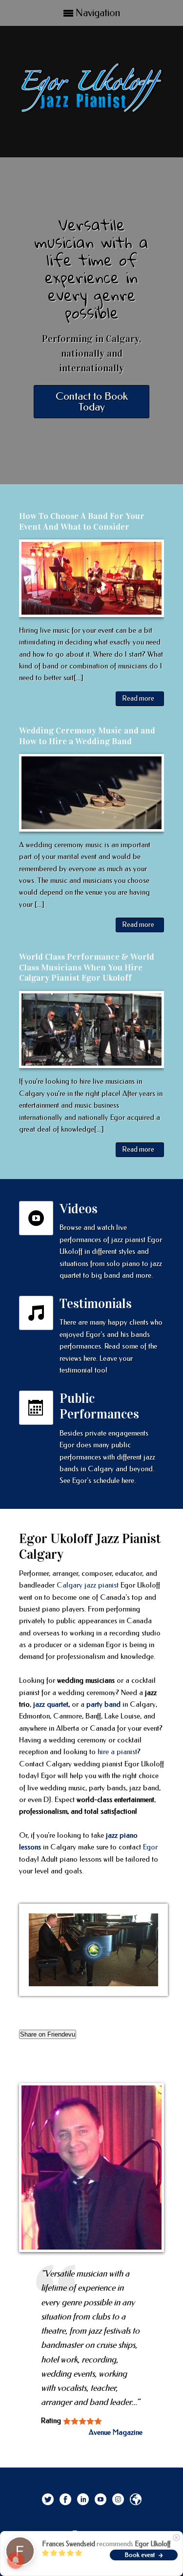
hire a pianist (117, 1752)
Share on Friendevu (48, 2034)
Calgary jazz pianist (88, 1585)
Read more (138, 698)
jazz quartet (51, 1704)
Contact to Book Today (92, 402)
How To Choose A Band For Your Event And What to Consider (82, 521)
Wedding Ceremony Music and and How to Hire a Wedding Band (87, 736)
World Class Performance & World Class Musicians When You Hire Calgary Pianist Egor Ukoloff (87, 967)
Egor (150, 1847)
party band (103, 1704)
